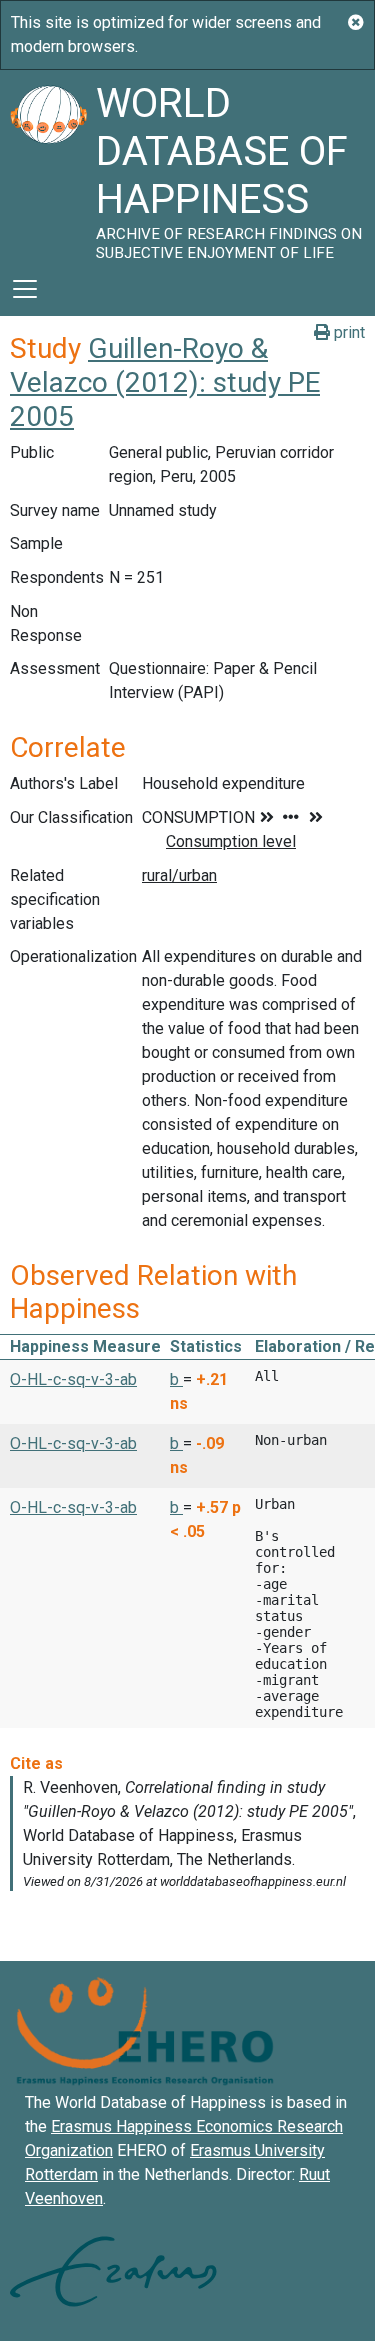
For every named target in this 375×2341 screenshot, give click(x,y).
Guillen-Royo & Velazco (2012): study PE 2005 (165, 382)
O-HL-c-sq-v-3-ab (73, 1379)
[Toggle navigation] (25, 289)
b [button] (176, 1379)
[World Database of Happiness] (48, 166)
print (347, 332)
